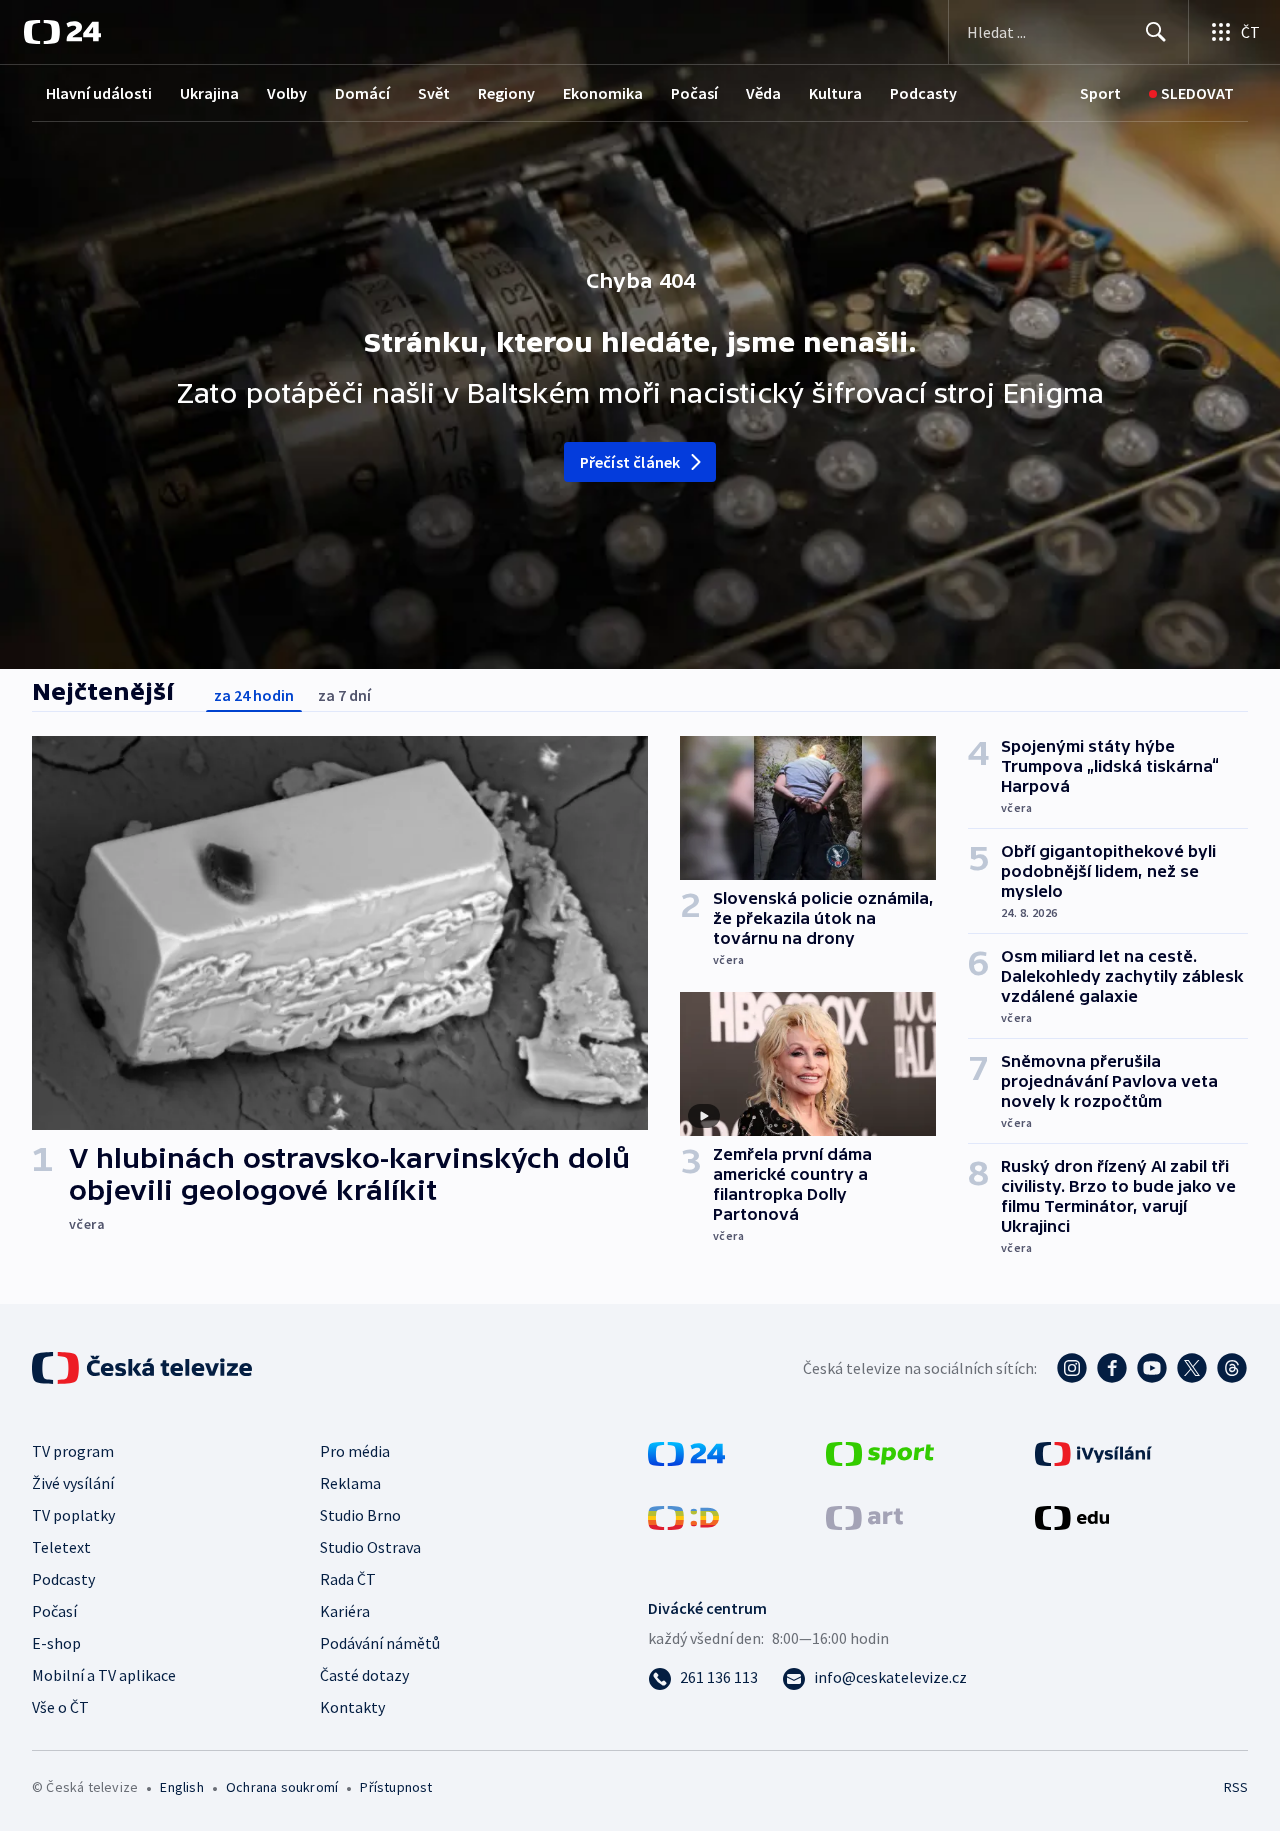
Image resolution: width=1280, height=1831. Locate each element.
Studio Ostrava (370, 1547)
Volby (287, 93)
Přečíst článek (630, 462)
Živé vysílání (73, 1483)
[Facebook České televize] (1112, 1368)
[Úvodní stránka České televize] (144, 1368)
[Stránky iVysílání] (1093, 1452)
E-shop (56, 1643)
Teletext (61, 1547)
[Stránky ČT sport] (880, 1452)
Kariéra (345, 1611)
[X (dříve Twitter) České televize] (1192, 1368)
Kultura (835, 93)
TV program (73, 1451)
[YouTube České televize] (1152, 1368)
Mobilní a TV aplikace (104, 1675)
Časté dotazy (364, 1675)
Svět (434, 93)
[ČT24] (62, 32)
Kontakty (352, 1707)
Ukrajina (209, 93)
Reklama (350, 1483)
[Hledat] (1156, 32)
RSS (1236, 1787)
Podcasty (923, 93)
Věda (763, 93)
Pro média (355, 1451)
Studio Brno (360, 1515)
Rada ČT (348, 1579)
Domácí (362, 93)
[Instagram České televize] (1072, 1368)
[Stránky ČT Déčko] (683, 1516)
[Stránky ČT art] (864, 1516)
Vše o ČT (60, 1707)
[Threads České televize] (1232, 1368)
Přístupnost (396, 1787)
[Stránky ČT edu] (1072, 1516)
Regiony (506, 93)
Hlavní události (99, 93)
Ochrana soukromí (282, 1787)
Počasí (694, 93)
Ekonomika (603, 93)
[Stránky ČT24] (686, 1452)
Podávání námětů (380, 1643)
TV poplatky (73, 1515)
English (181, 1787)
